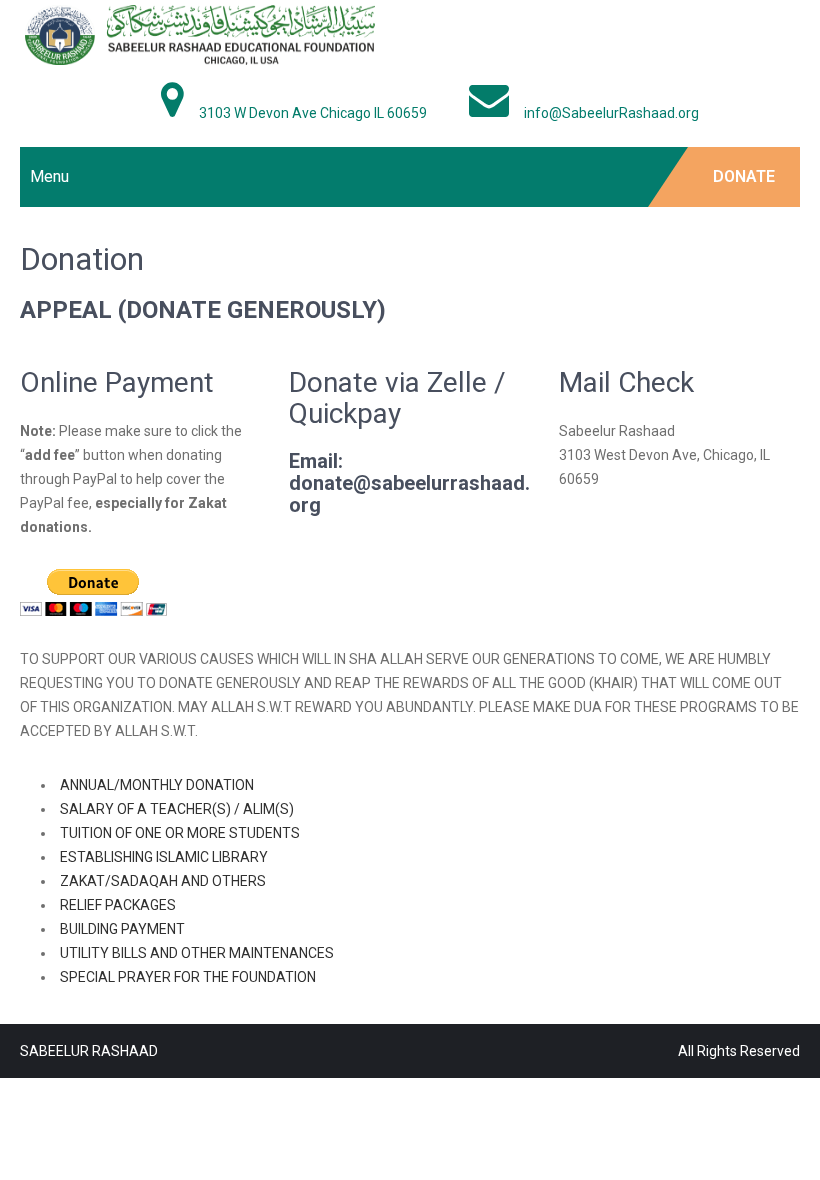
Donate (744, 176)
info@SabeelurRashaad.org (611, 113)
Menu (49, 176)
